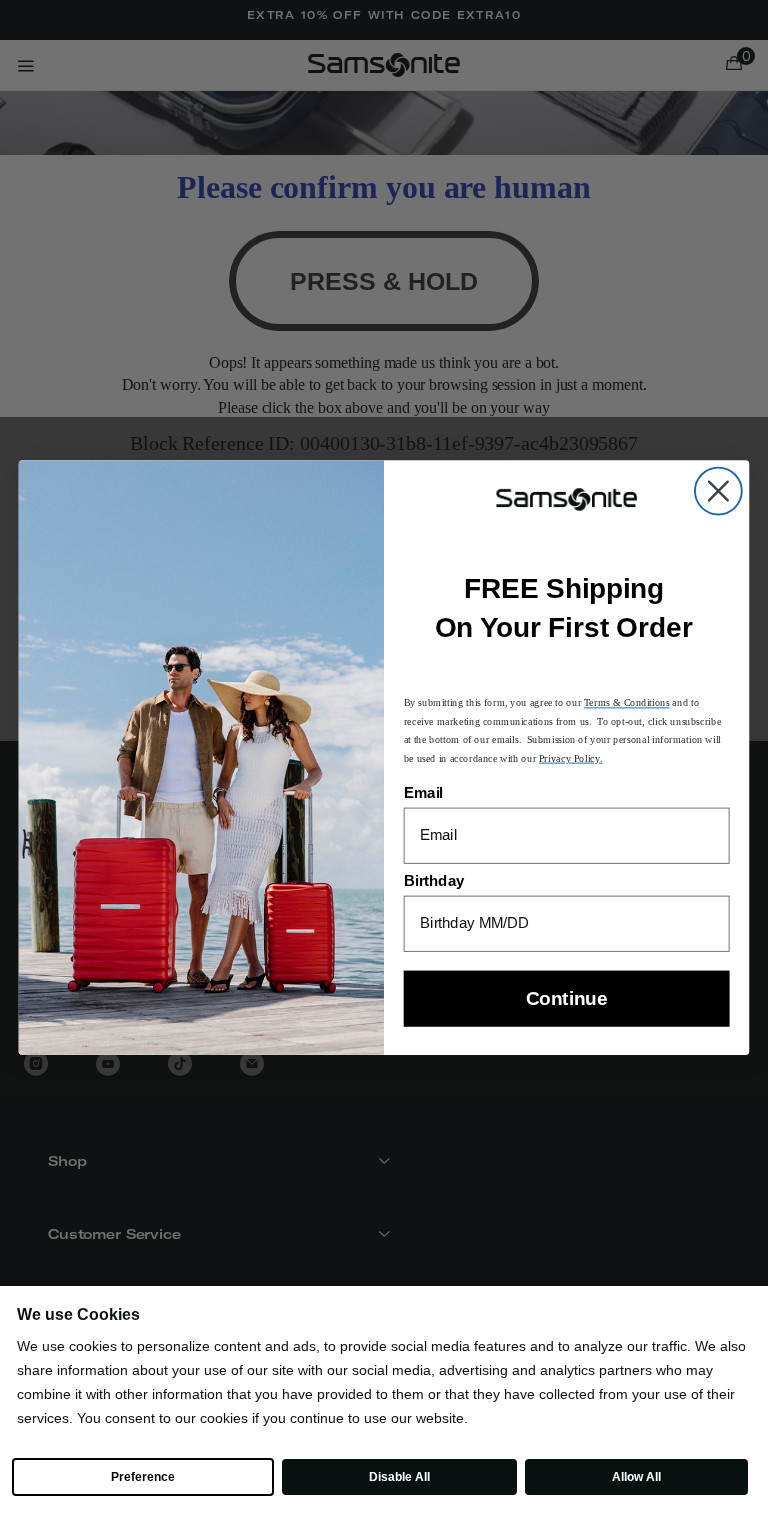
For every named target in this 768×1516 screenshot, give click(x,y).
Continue (566, 999)
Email (423, 794)
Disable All (399, 1477)
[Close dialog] (718, 491)
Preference (142, 1477)
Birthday (434, 882)
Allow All (636, 1477)
